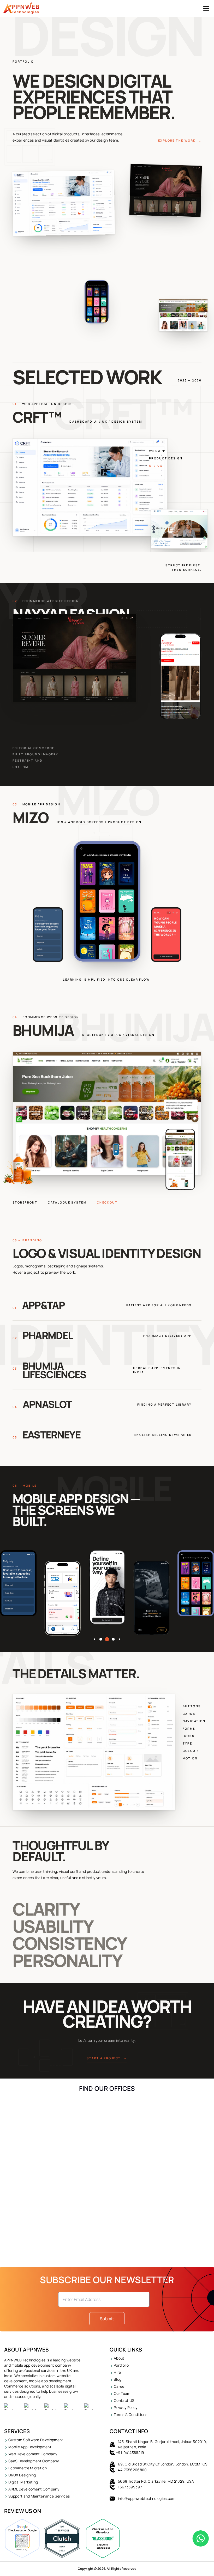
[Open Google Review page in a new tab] (22, 2538)
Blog (118, 2379)
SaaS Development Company (34, 2461)
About (119, 2358)
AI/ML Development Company (34, 2489)
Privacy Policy (126, 2407)
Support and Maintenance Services (39, 2496)
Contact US (124, 2400)
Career (120, 2386)
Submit (107, 2319)
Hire (117, 2372)
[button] (94, 1639)
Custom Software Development (36, 2440)
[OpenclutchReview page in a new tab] (62, 2538)
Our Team (122, 2393)
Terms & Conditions (131, 2414)
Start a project (107, 2058)
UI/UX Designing (22, 2475)
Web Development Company (33, 2454)
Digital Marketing (23, 2482)
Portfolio (121, 2365)
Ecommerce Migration (28, 2468)
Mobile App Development (30, 2447)
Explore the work (180, 140)
